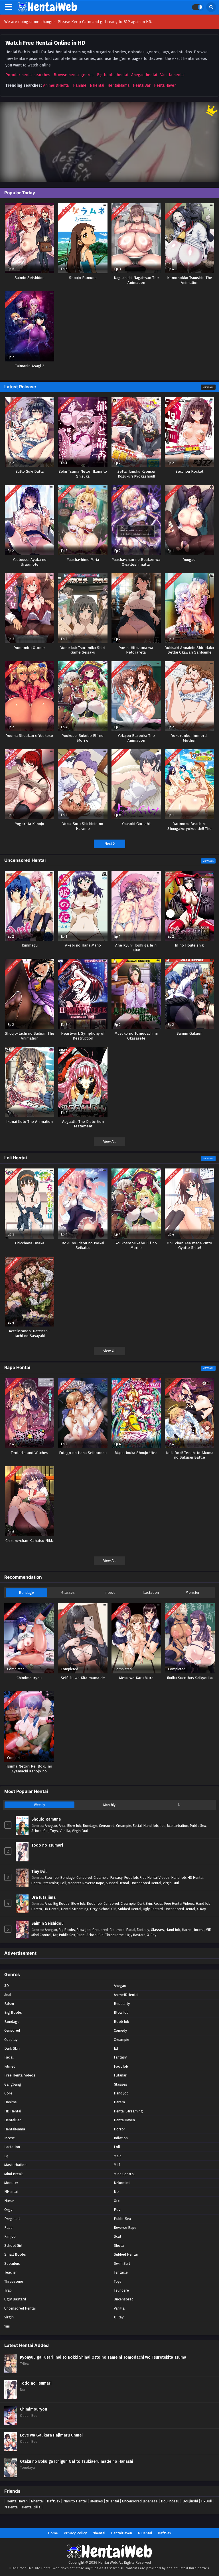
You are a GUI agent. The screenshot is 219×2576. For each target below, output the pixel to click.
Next (109, 844)
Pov (117, 2210)
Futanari (121, 2075)
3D (7, 1986)
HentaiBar (142, 85)
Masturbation (178, 1826)
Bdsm (9, 2004)
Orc (117, 2201)
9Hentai (112, 2501)
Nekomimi (122, 2183)
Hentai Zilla (31, 2507)
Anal (62, 1826)
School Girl (40, 1831)
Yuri (85, 1831)
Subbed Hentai (117, 1883)
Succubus (12, 2263)
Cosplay (11, 2040)
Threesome (114, 1935)
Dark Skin (145, 1903)
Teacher (11, 2272)
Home (53, 2533)
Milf (208, 1930)
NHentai (97, 85)
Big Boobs (61, 1903)
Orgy (94, 1909)
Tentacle (121, 2272)
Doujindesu (170, 2501)
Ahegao (51, 1826)
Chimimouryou (34, 2409)
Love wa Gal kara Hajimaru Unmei (51, 2435)
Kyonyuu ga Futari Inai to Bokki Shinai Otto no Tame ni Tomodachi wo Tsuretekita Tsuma (103, 2357)
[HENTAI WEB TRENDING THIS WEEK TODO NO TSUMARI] (109, 142)
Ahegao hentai (144, 75)
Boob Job (94, 1903)
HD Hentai (195, 1878)
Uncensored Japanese (140, 2501)
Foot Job (131, 1878)
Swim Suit (122, 2263)
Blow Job (74, 1826)
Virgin (76, 1831)
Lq (6, 2156)
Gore (8, 2093)
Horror (119, 2129)
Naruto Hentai (75, 2501)
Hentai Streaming (45, 1883)
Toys (54, 1831)
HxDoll (207, 2501)
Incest (109, 1593)
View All (208, 387)
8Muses (96, 2501)
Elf (116, 2048)
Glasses (68, 1593)
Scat (117, 2236)
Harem (37, 1909)
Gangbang (13, 2084)
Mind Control (41, 1935)
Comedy (120, 2030)
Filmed (10, 2066)
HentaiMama (118, 85)
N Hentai (11, 2507)
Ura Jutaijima (43, 1897)
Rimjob (10, 2236)
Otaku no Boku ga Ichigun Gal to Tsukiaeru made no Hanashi (77, 2461)
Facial (137, 1826)
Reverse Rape (93, 1883)
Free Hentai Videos (155, 1878)
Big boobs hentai (112, 75)
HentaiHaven (165, 85)
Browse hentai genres (74, 75)
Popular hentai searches (28, 75)
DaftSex (53, 2501)
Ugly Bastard (153, 1909)
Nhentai (37, 2501)
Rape (81, 1935)
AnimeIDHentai (56, 85)
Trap (8, 2290)
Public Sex (198, 1826)
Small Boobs (15, 2254)
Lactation (151, 1593)
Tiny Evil (39, 1872)
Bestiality (122, 2004)
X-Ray (201, 1909)
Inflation (121, 2138)
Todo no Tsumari (47, 1845)
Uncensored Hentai (146, 1883)
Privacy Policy (75, 2533)
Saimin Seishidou (47, 1923)
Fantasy (116, 1878)
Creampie (124, 1826)
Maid (118, 2156)
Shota (119, 2246)
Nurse (9, 2201)
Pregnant (12, 2219)
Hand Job (151, 1826)
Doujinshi (190, 2501)
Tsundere (121, 2290)
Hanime (80, 85)
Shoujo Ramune (46, 1819)
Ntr (55, 1935)
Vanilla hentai (172, 75)
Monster (193, 1593)
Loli (163, 1826)
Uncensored (124, 2299)
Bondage (26, 1593)
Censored (107, 1826)
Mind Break (13, 2174)
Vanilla (65, 1831)
